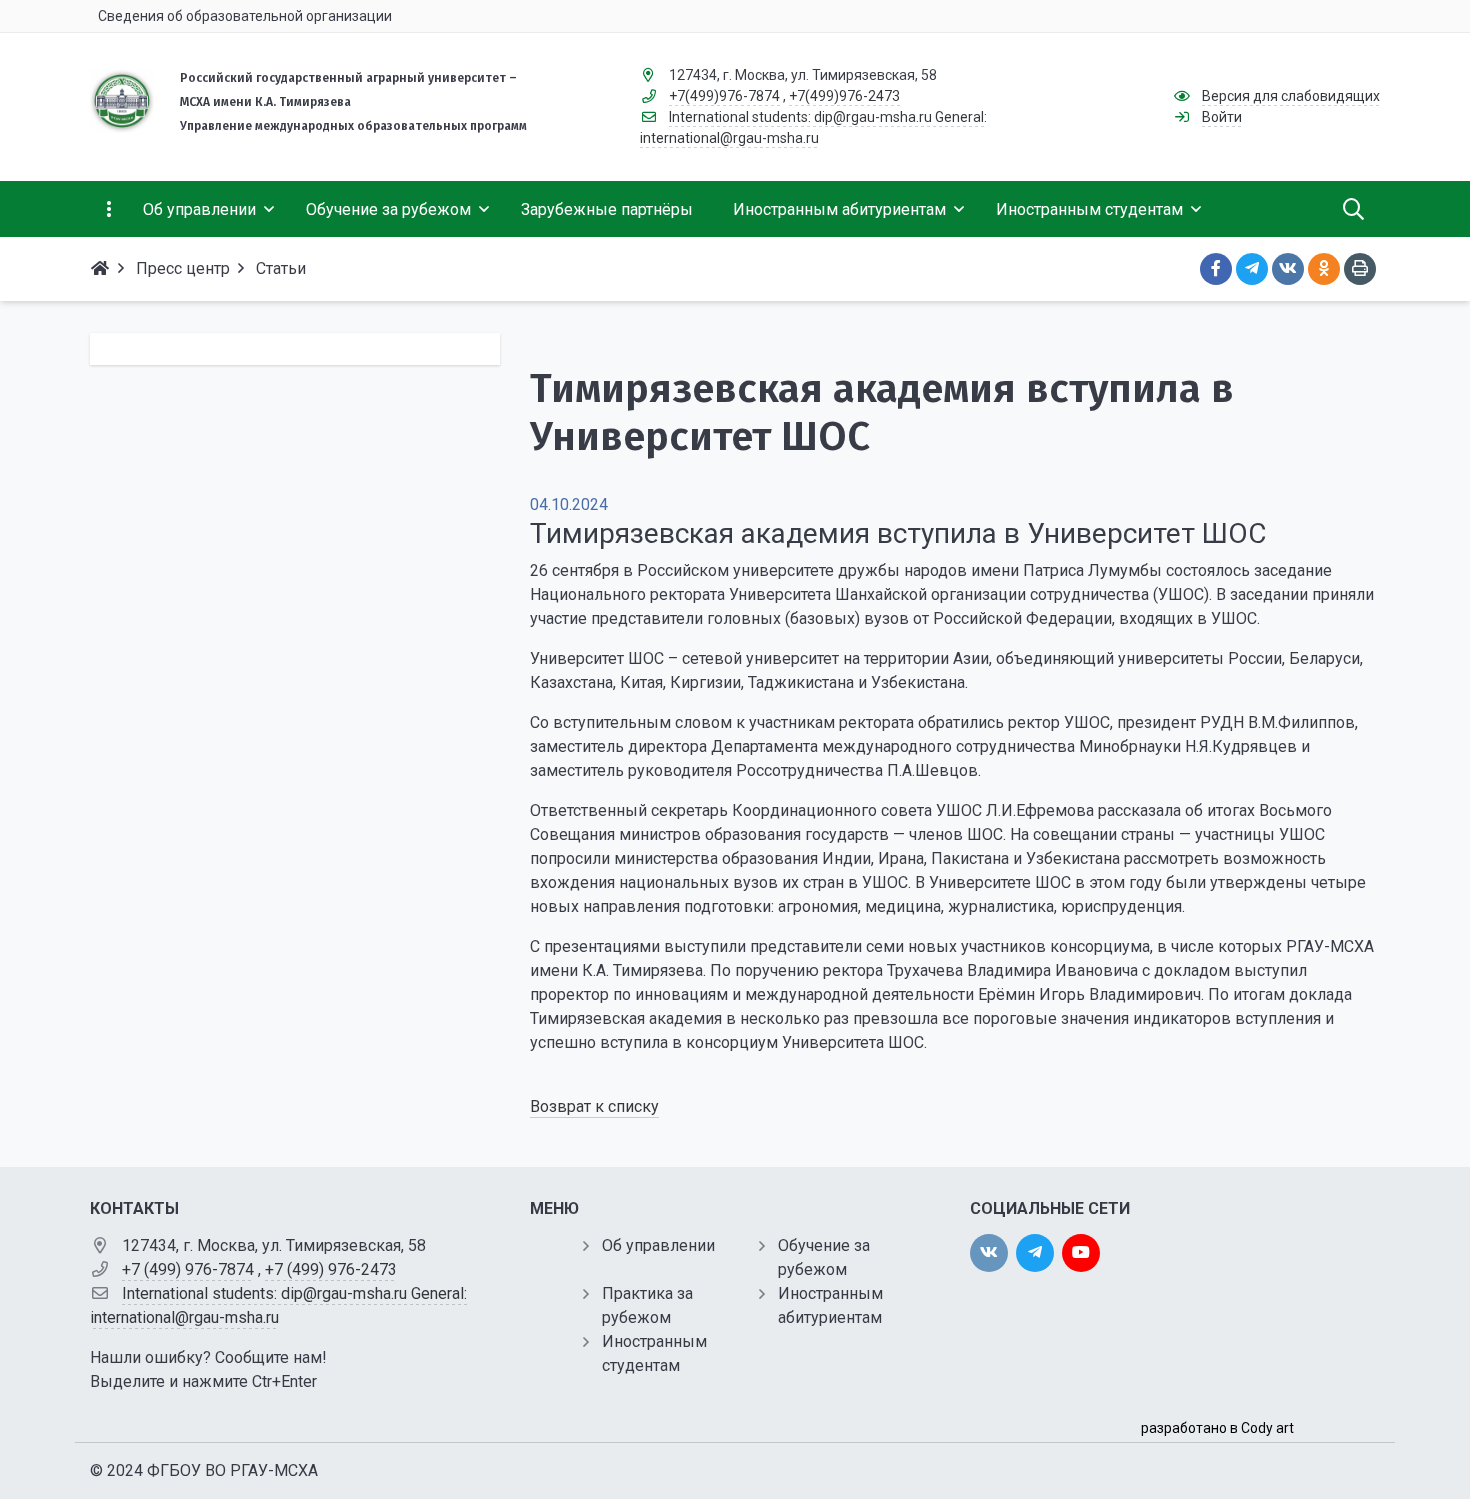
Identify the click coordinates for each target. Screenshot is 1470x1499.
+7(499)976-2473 (844, 96)
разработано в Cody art (1217, 1428)
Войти (1222, 117)
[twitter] (1035, 1253)
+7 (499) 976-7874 (188, 1269)
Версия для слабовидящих (1291, 96)
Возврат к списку (594, 1106)
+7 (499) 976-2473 (331, 1269)
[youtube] (1081, 1253)
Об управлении (658, 1245)
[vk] (989, 1253)
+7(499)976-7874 (724, 96)
